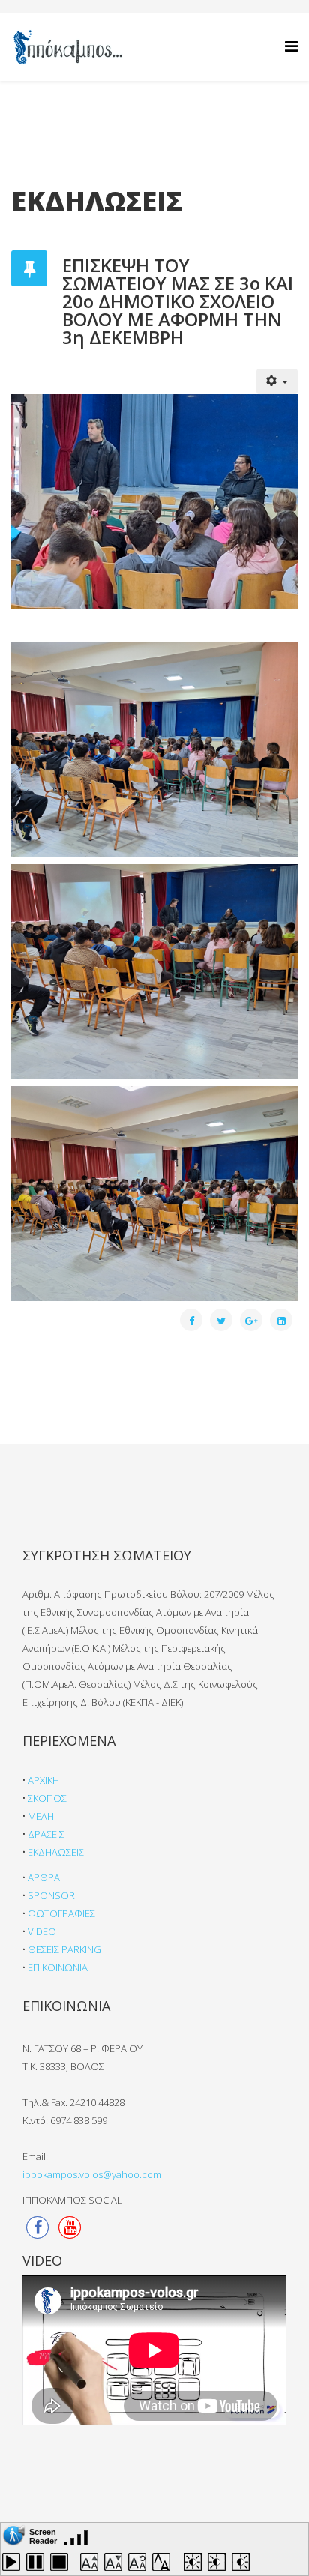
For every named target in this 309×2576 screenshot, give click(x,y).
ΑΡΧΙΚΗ (43, 1780)
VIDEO (42, 1931)
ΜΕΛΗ (41, 1816)
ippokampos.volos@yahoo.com (92, 2174)
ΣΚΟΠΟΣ (47, 1798)
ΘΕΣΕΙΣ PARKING (64, 1949)
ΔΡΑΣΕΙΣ (46, 1834)
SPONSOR (51, 1895)
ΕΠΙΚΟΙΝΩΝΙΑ (58, 1967)
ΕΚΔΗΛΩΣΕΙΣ (56, 1852)
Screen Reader (43, 2535)
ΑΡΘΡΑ (44, 1877)
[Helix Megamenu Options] (291, 46)
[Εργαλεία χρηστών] (277, 381)
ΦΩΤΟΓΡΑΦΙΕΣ (61, 1913)
